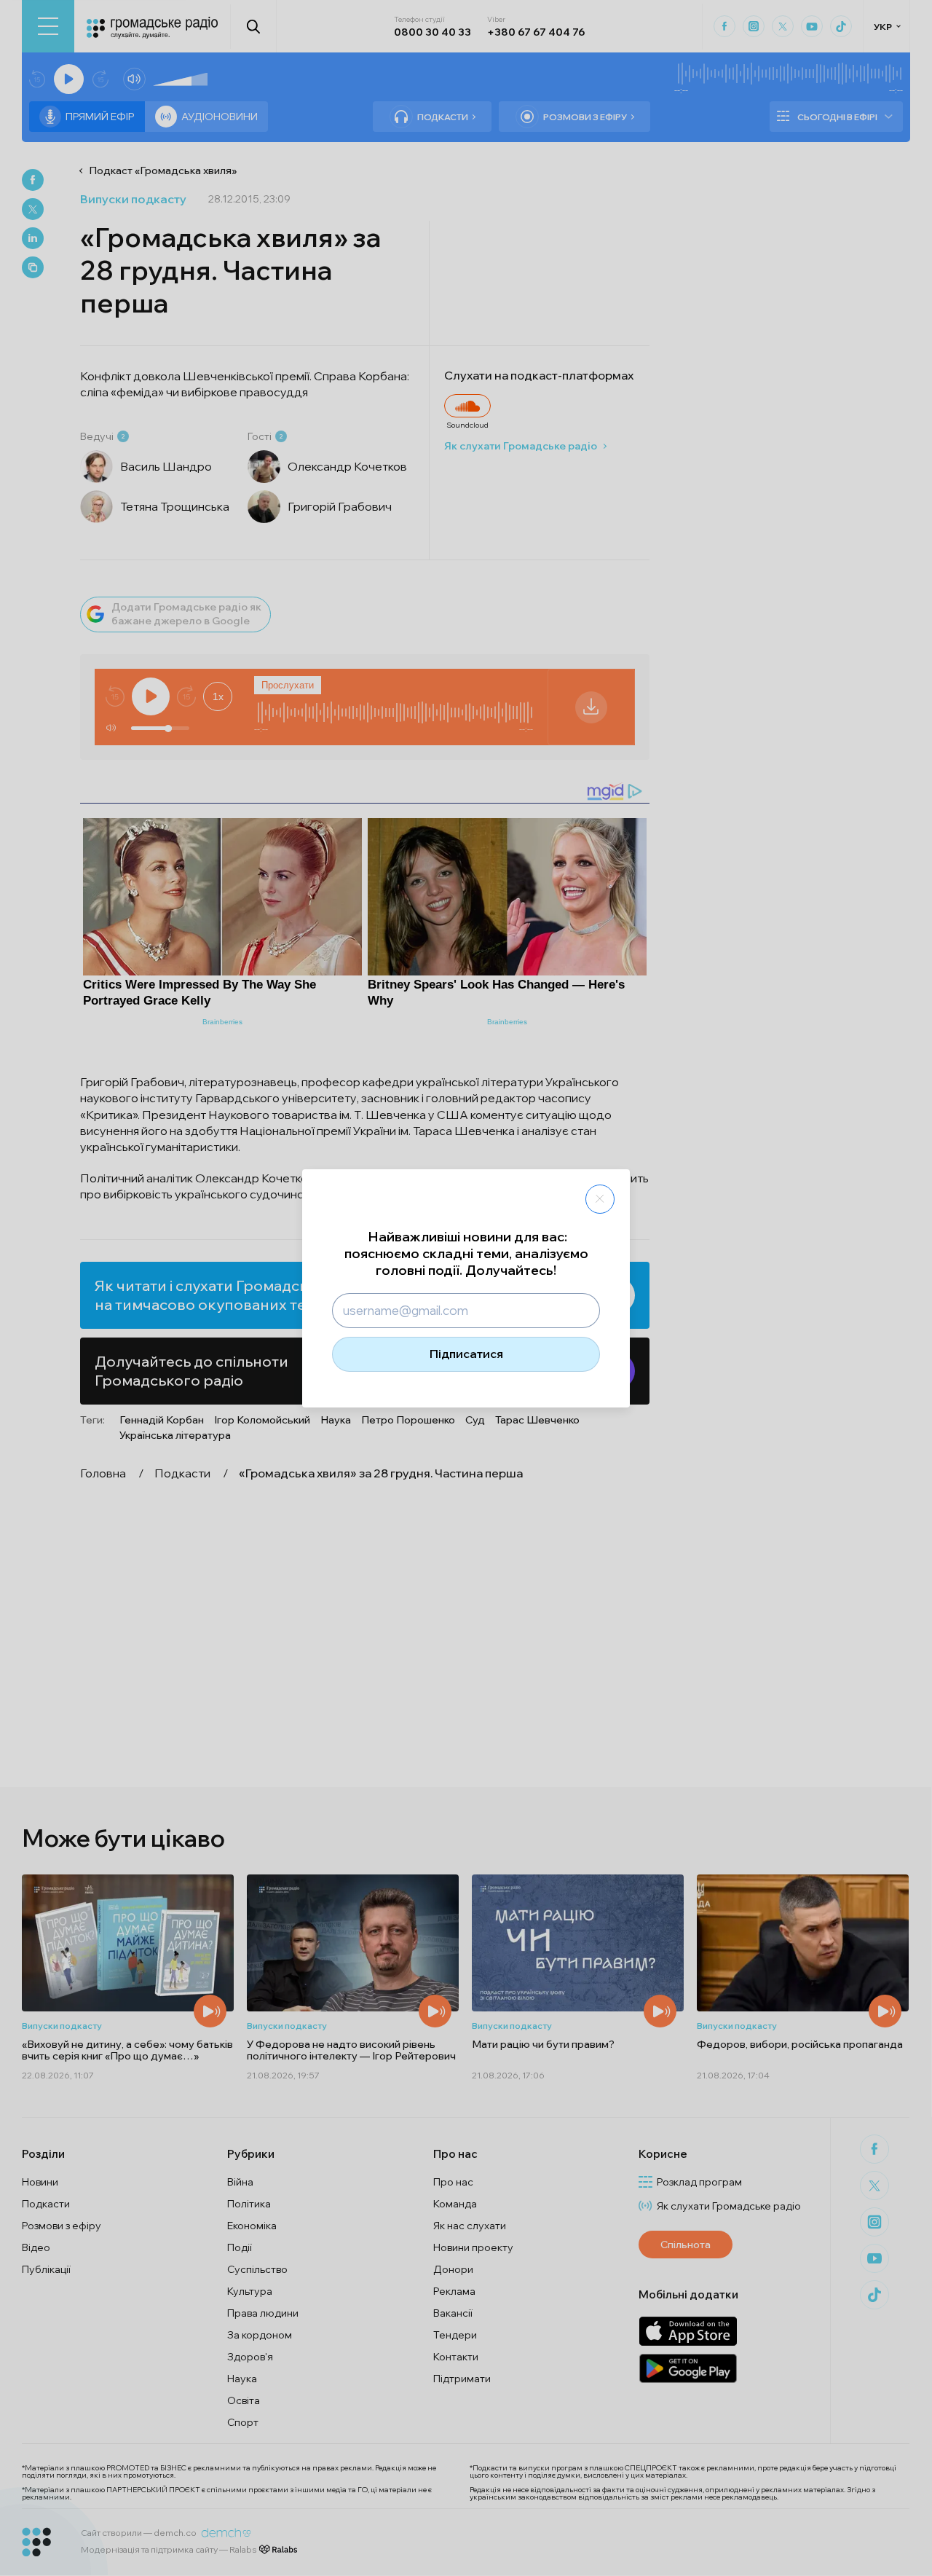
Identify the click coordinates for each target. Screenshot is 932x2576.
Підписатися (466, 1354)
